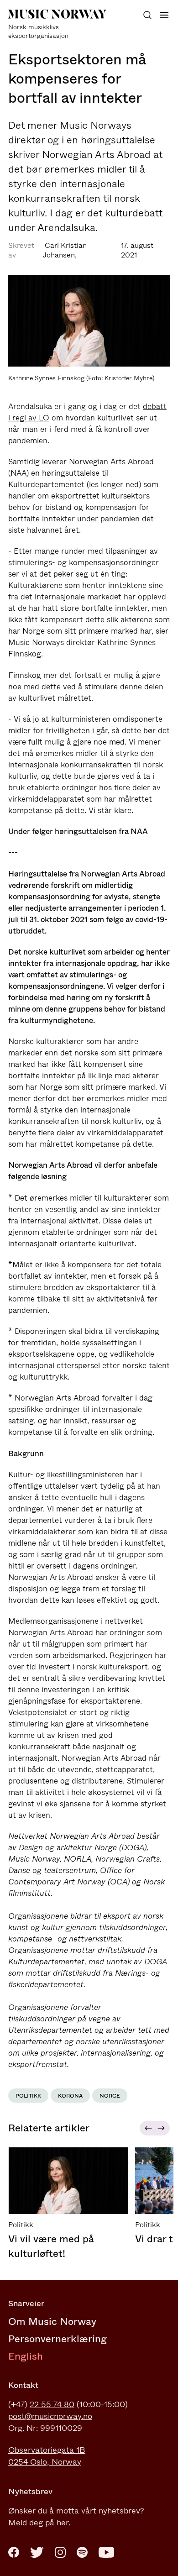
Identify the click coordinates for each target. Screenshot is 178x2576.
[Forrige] (147, 2128)
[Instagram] (60, 2552)
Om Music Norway (52, 2322)
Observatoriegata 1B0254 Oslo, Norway (47, 2456)
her (63, 2523)
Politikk (28, 2096)
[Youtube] (106, 2552)
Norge (110, 2096)
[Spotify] (82, 2552)
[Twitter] (37, 2552)
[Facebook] (14, 2552)
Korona (70, 2096)
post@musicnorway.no (50, 2416)
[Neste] (162, 2128)
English (26, 2356)
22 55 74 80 (52, 2404)
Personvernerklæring (58, 2339)
